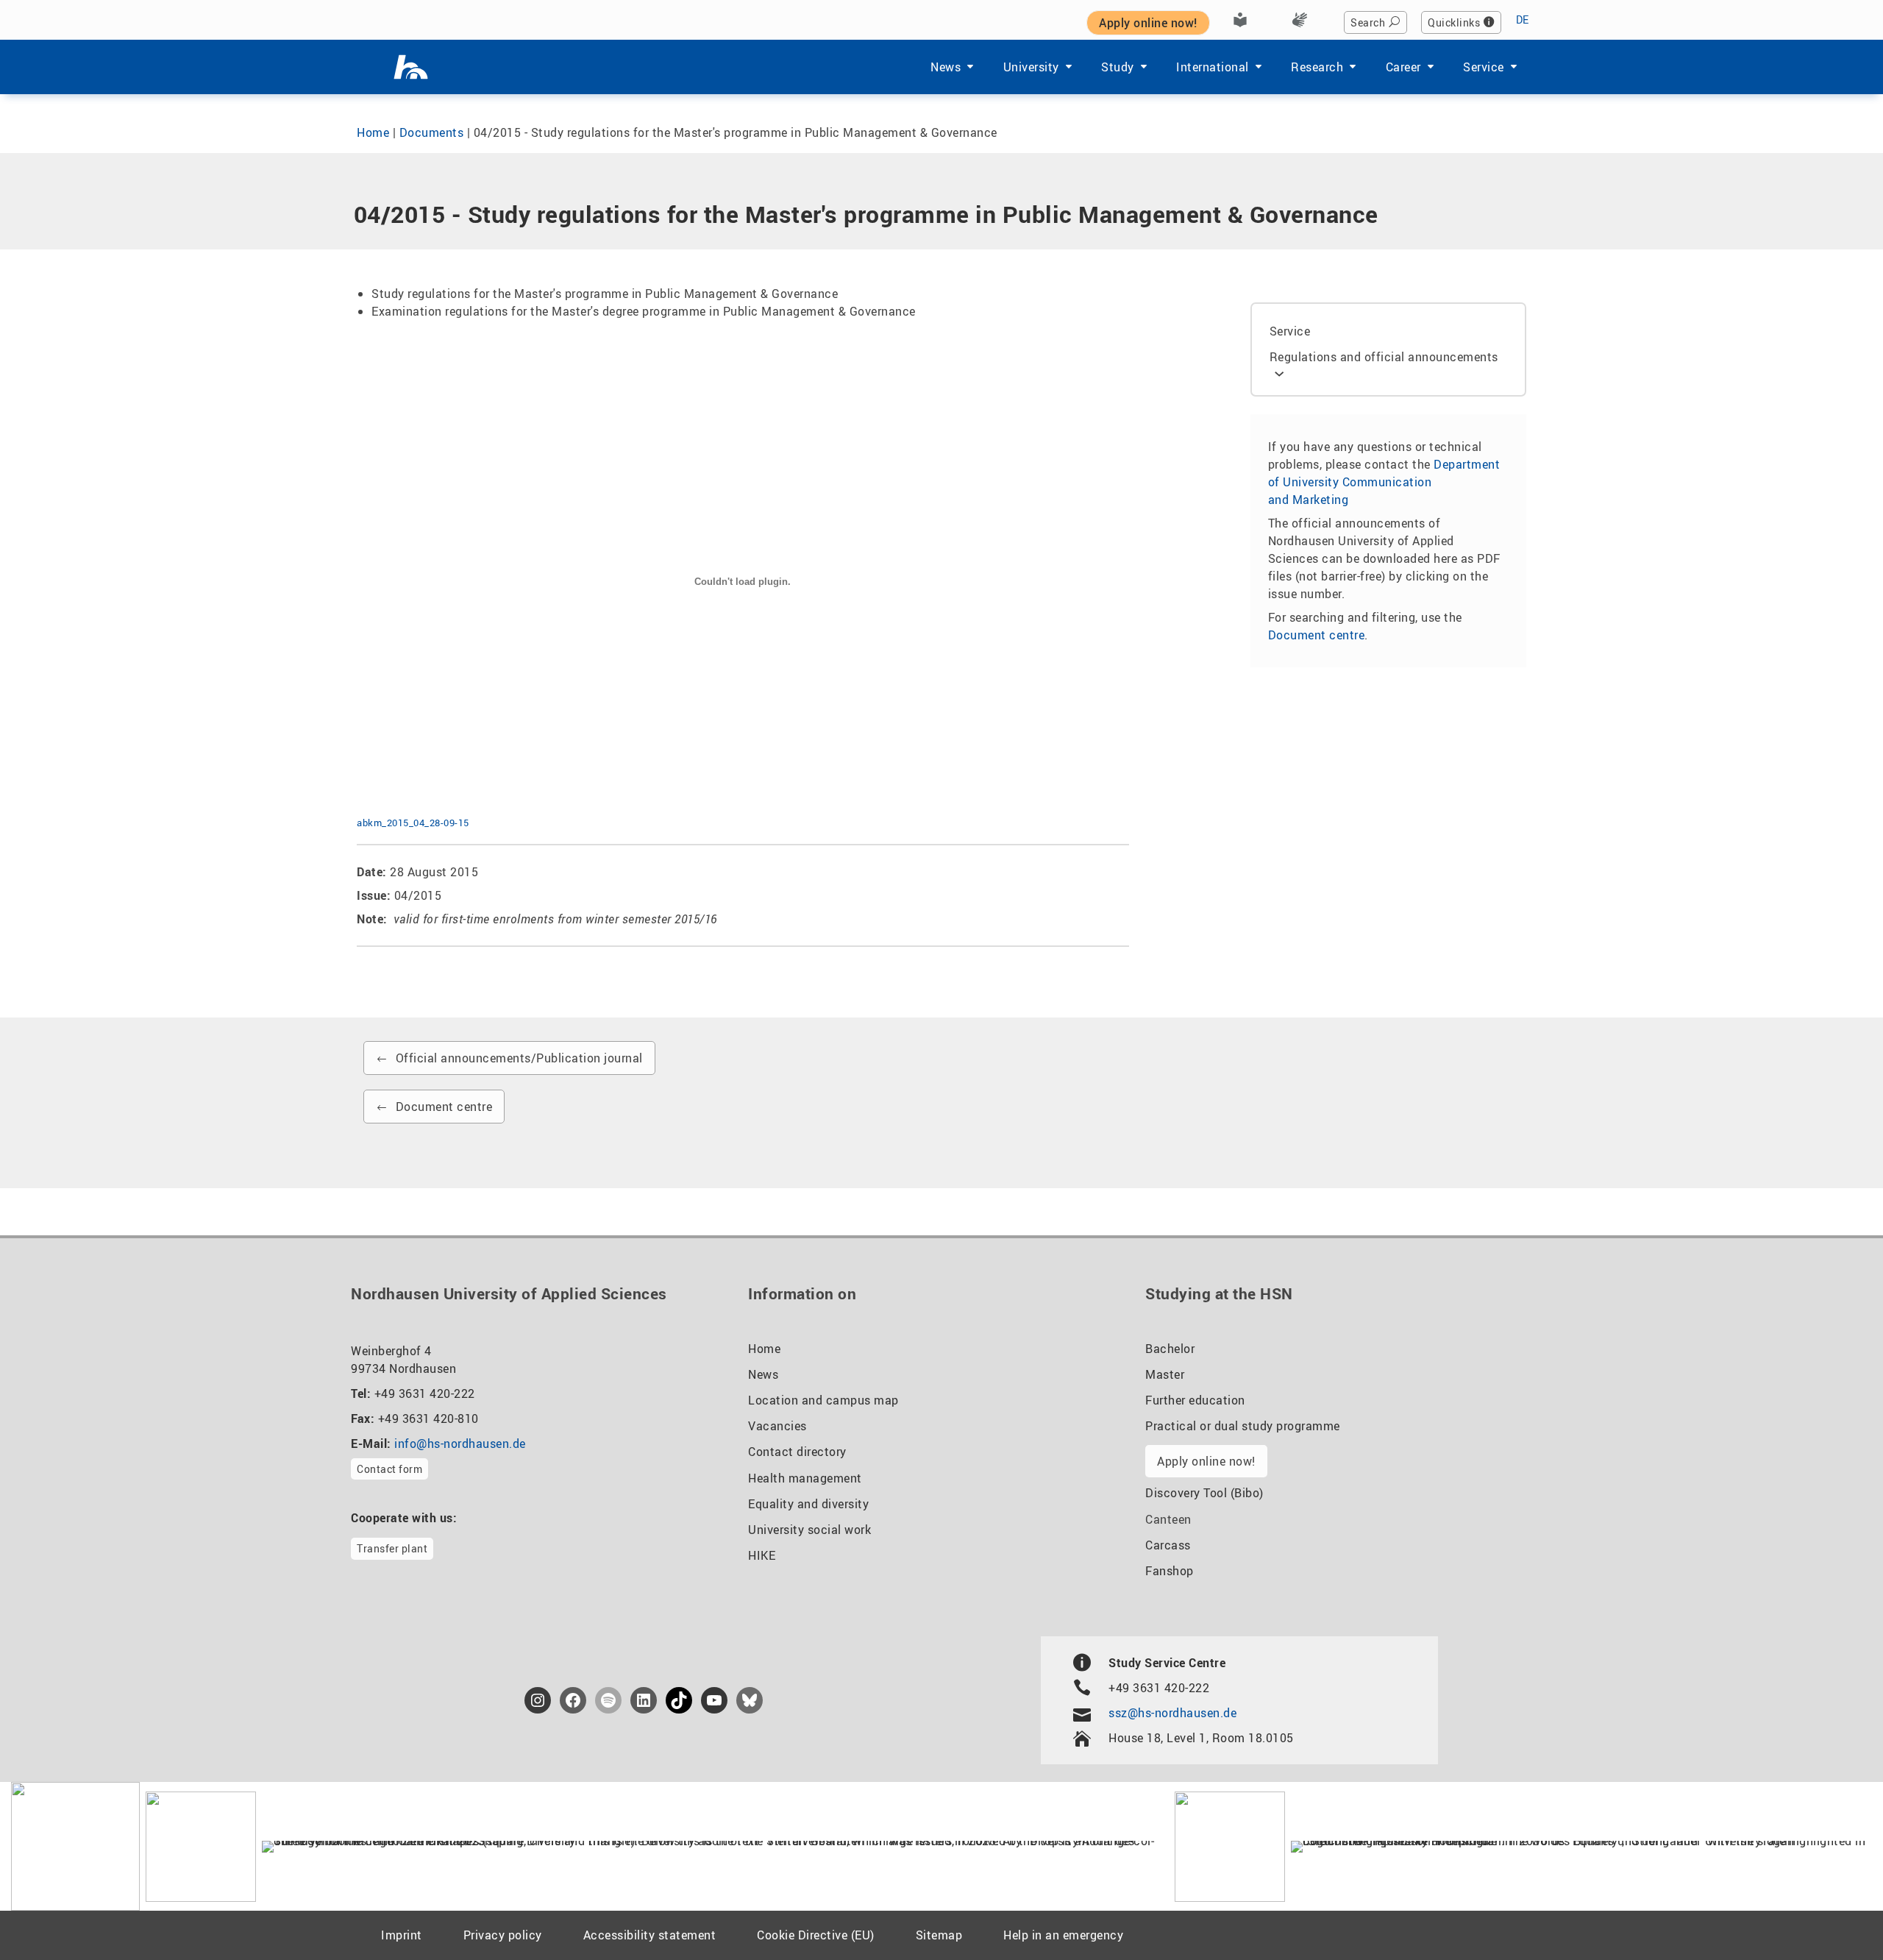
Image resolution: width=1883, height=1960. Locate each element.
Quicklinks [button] (1454, 22)
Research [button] (1317, 67)
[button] (32, 1928)
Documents (432, 132)
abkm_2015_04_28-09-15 (413, 823)
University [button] (1031, 67)
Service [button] (1484, 67)
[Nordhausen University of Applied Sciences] (411, 67)
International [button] (1213, 67)
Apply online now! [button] (1148, 23)
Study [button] (1118, 67)
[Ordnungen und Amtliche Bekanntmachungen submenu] (1279, 372)
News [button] (946, 67)
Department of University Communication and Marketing (1384, 482)
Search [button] (1368, 22)
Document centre (1317, 635)
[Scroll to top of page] (1836, 1915)
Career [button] (1403, 67)
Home (373, 132)
